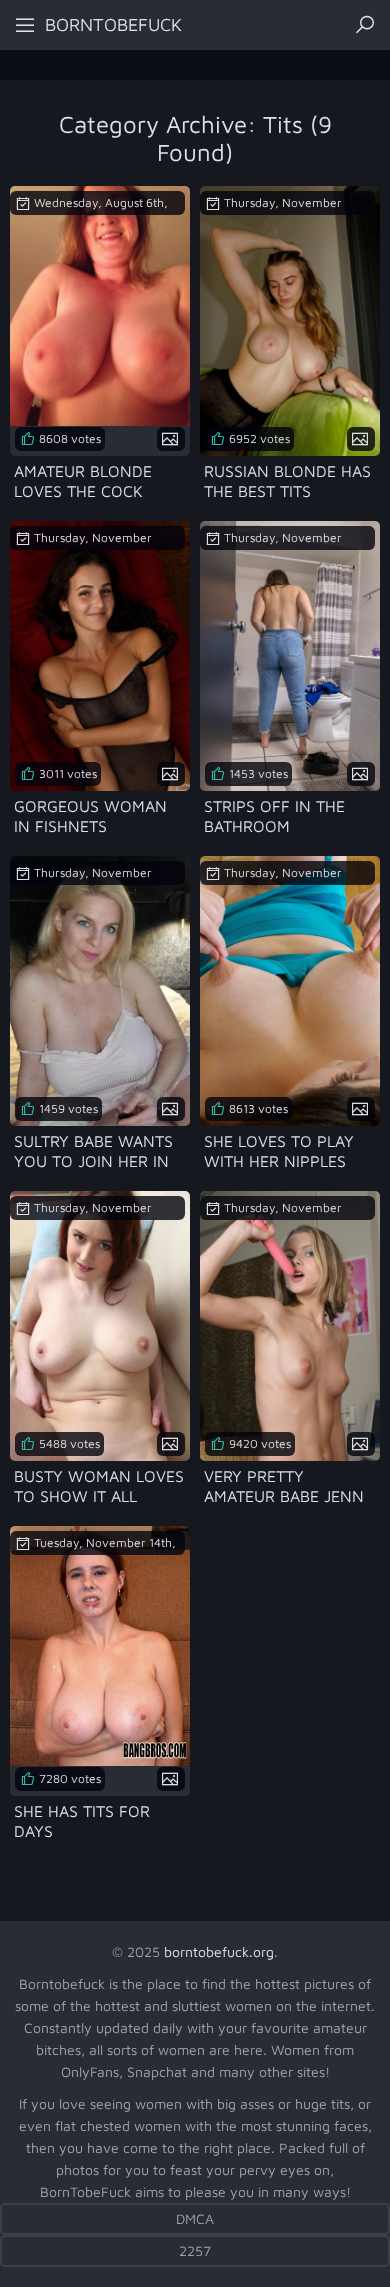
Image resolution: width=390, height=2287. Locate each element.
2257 (195, 2250)
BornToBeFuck (113, 24)
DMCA (195, 2218)
